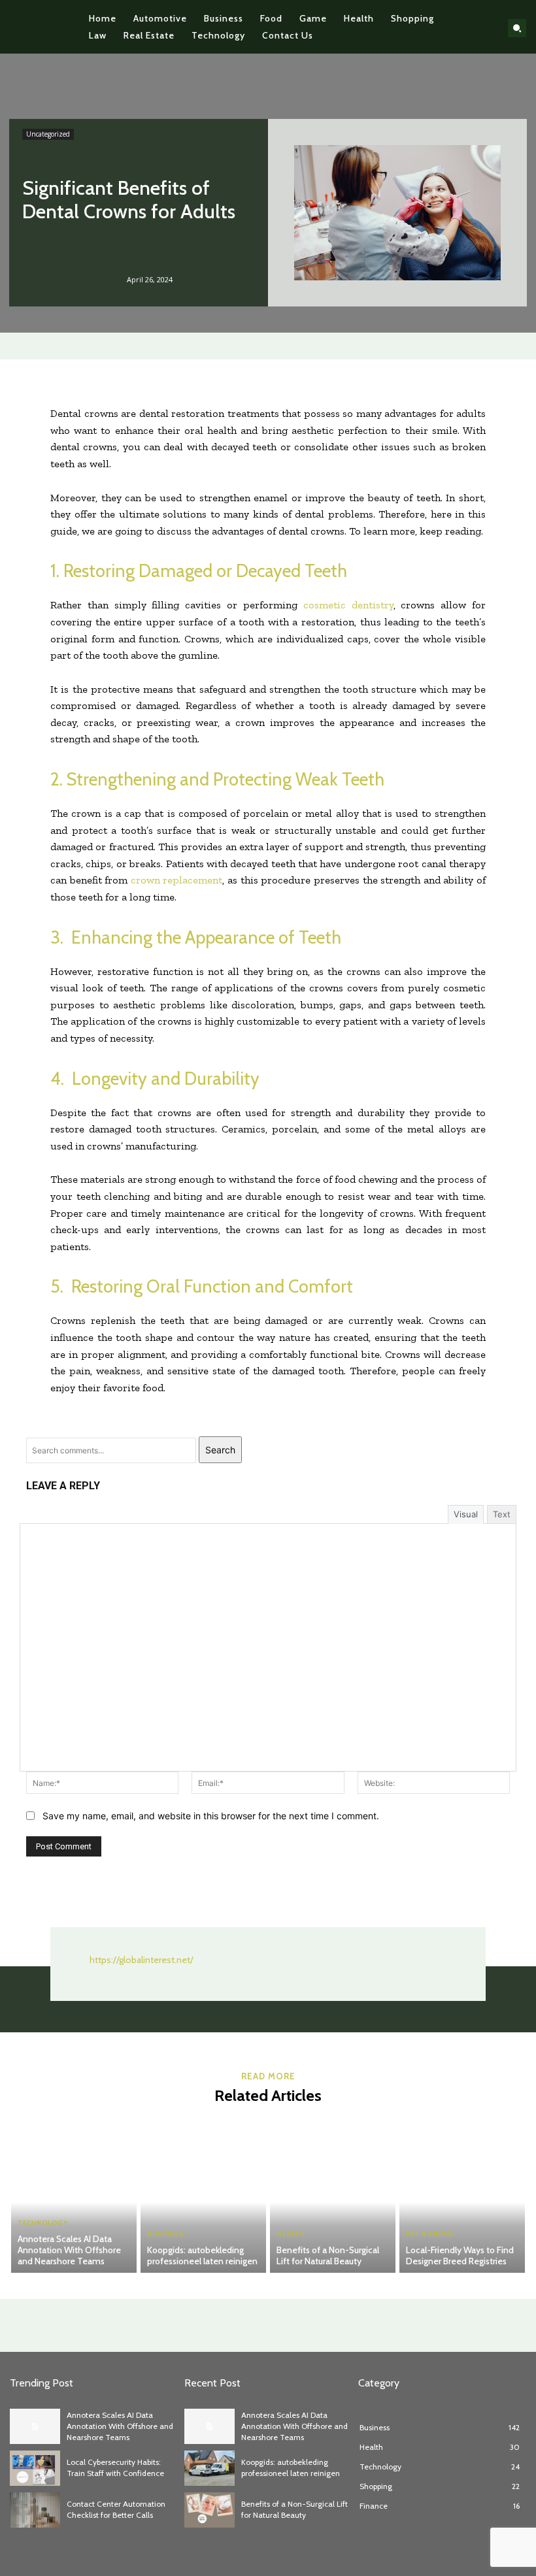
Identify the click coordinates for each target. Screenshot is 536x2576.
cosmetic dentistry (348, 605)
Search (220, 1450)
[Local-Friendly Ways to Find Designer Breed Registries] (462, 2194)
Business (165, 2234)
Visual (466, 1514)
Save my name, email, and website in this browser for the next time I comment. (211, 1816)
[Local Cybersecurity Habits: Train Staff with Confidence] (35, 2468)
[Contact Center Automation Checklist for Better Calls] (35, 2510)
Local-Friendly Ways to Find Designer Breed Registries (460, 2255)
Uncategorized (48, 134)
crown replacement (177, 880)
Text (502, 1514)
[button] (517, 28)
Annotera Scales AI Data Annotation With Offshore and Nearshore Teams (69, 2250)
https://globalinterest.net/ (142, 1960)
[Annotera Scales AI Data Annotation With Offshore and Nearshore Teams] (74, 2194)
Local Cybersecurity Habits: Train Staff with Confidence (115, 2468)
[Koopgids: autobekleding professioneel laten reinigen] (203, 2194)
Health (291, 2234)
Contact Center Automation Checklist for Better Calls (116, 2509)
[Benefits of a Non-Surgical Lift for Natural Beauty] (333, 2194)
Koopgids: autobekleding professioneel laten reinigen (202, 2255)
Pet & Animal (430, 2234)
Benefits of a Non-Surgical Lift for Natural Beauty (328, 2255)
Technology (42, 2223)
